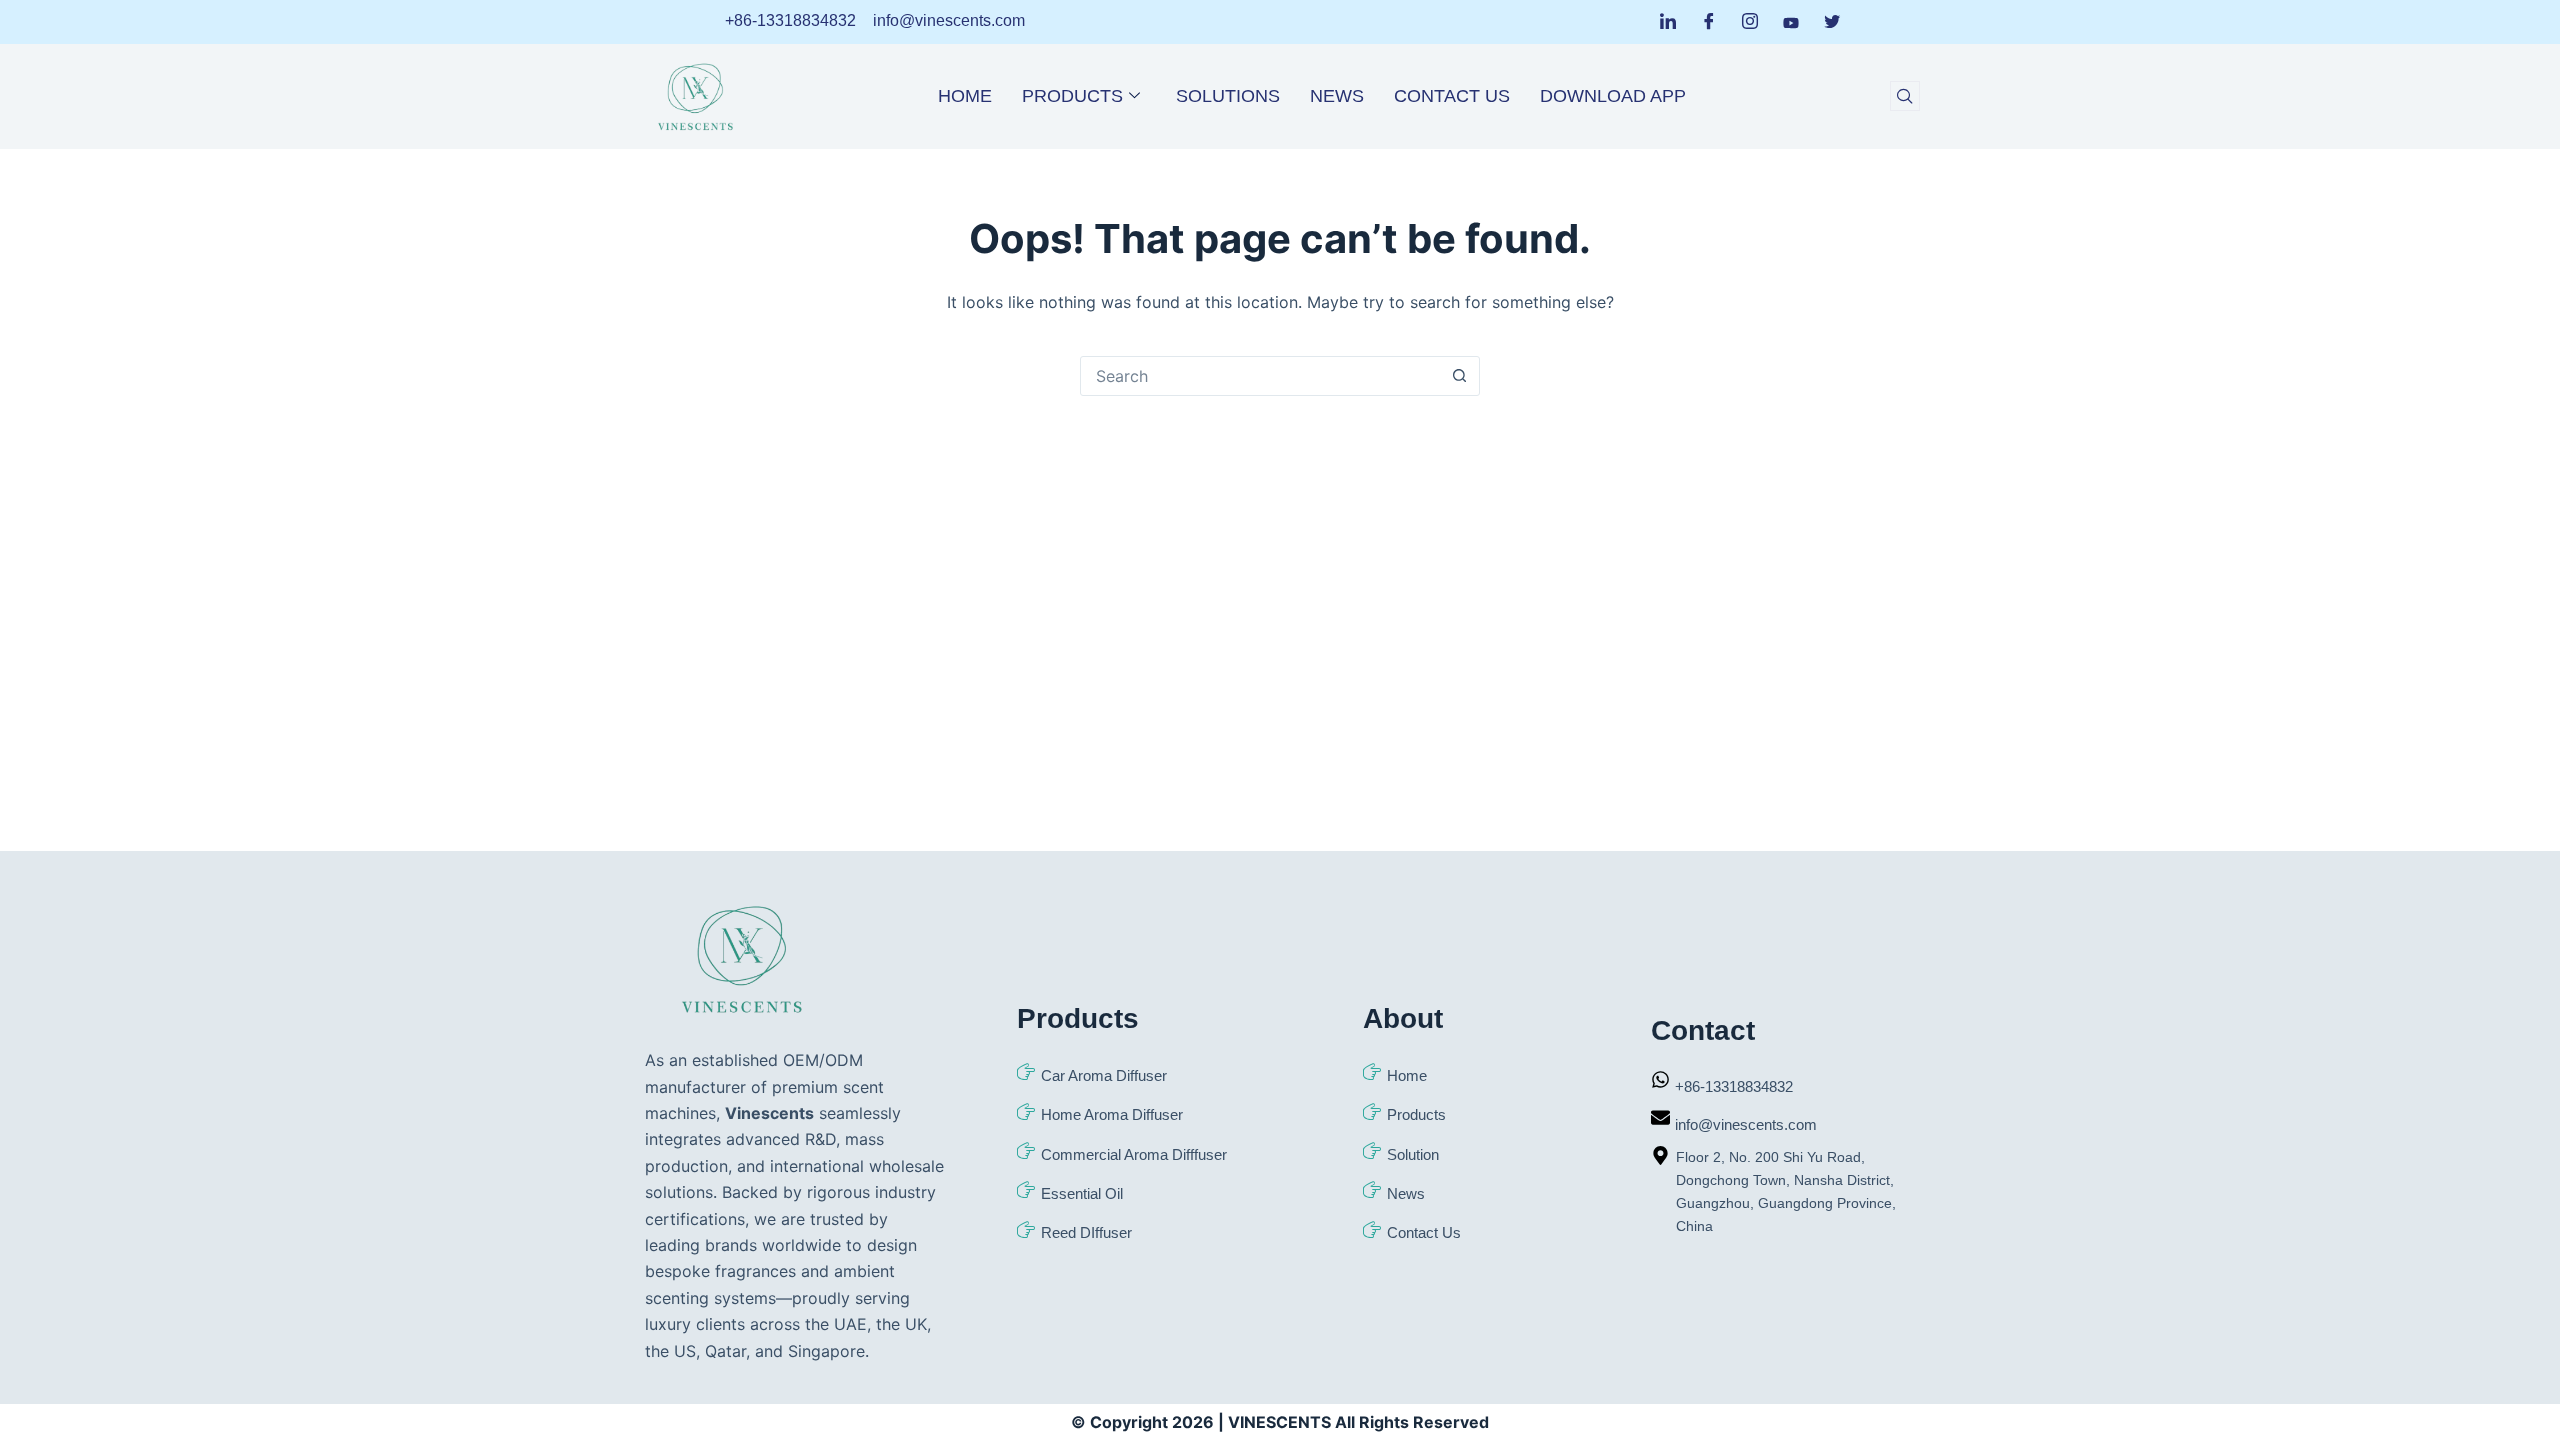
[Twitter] (1832, 22)
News (1337, 96)
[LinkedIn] (1668, 22)
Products (1072, 96)
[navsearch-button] (1905, 96)
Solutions (1228, 96)
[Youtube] (1791, 21)
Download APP (1613, 96)
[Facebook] (1709, 22)
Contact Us (1452, 96)
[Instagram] (1750, 22)
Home (965, 96)
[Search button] (1459, 376)
